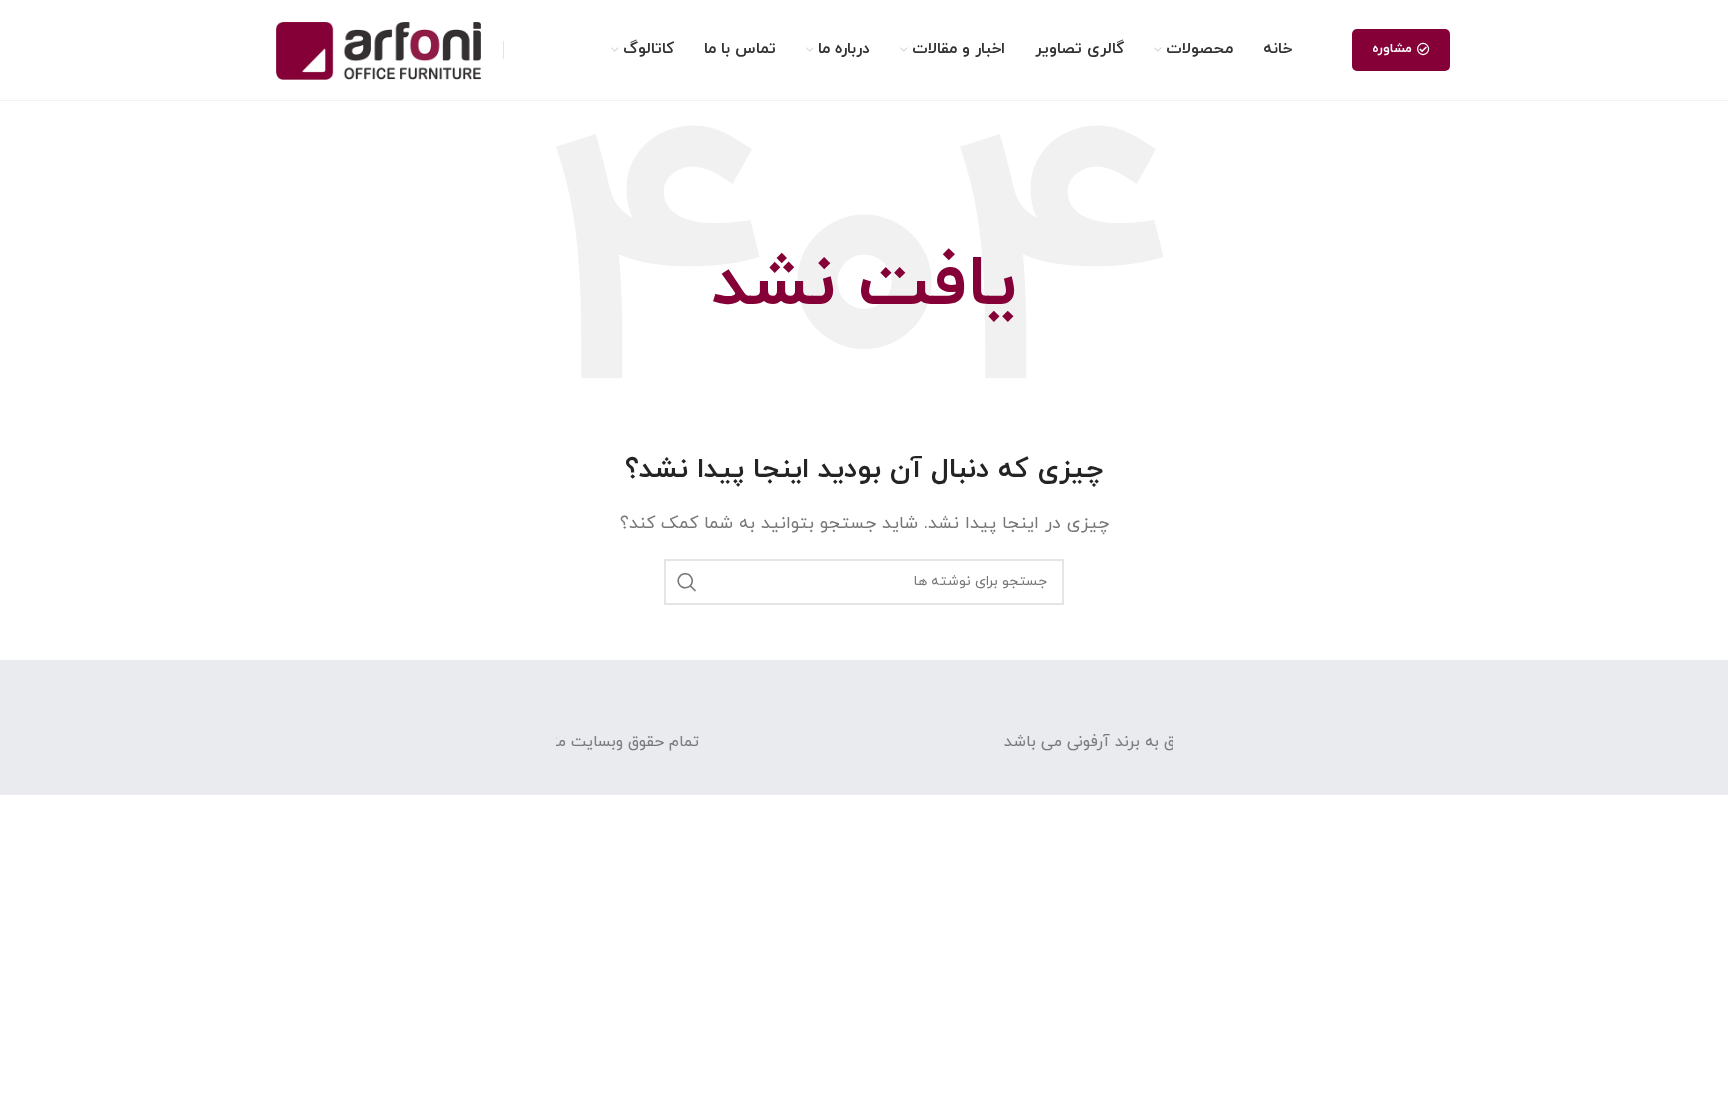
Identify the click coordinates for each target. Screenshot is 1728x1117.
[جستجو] (687, 582)
